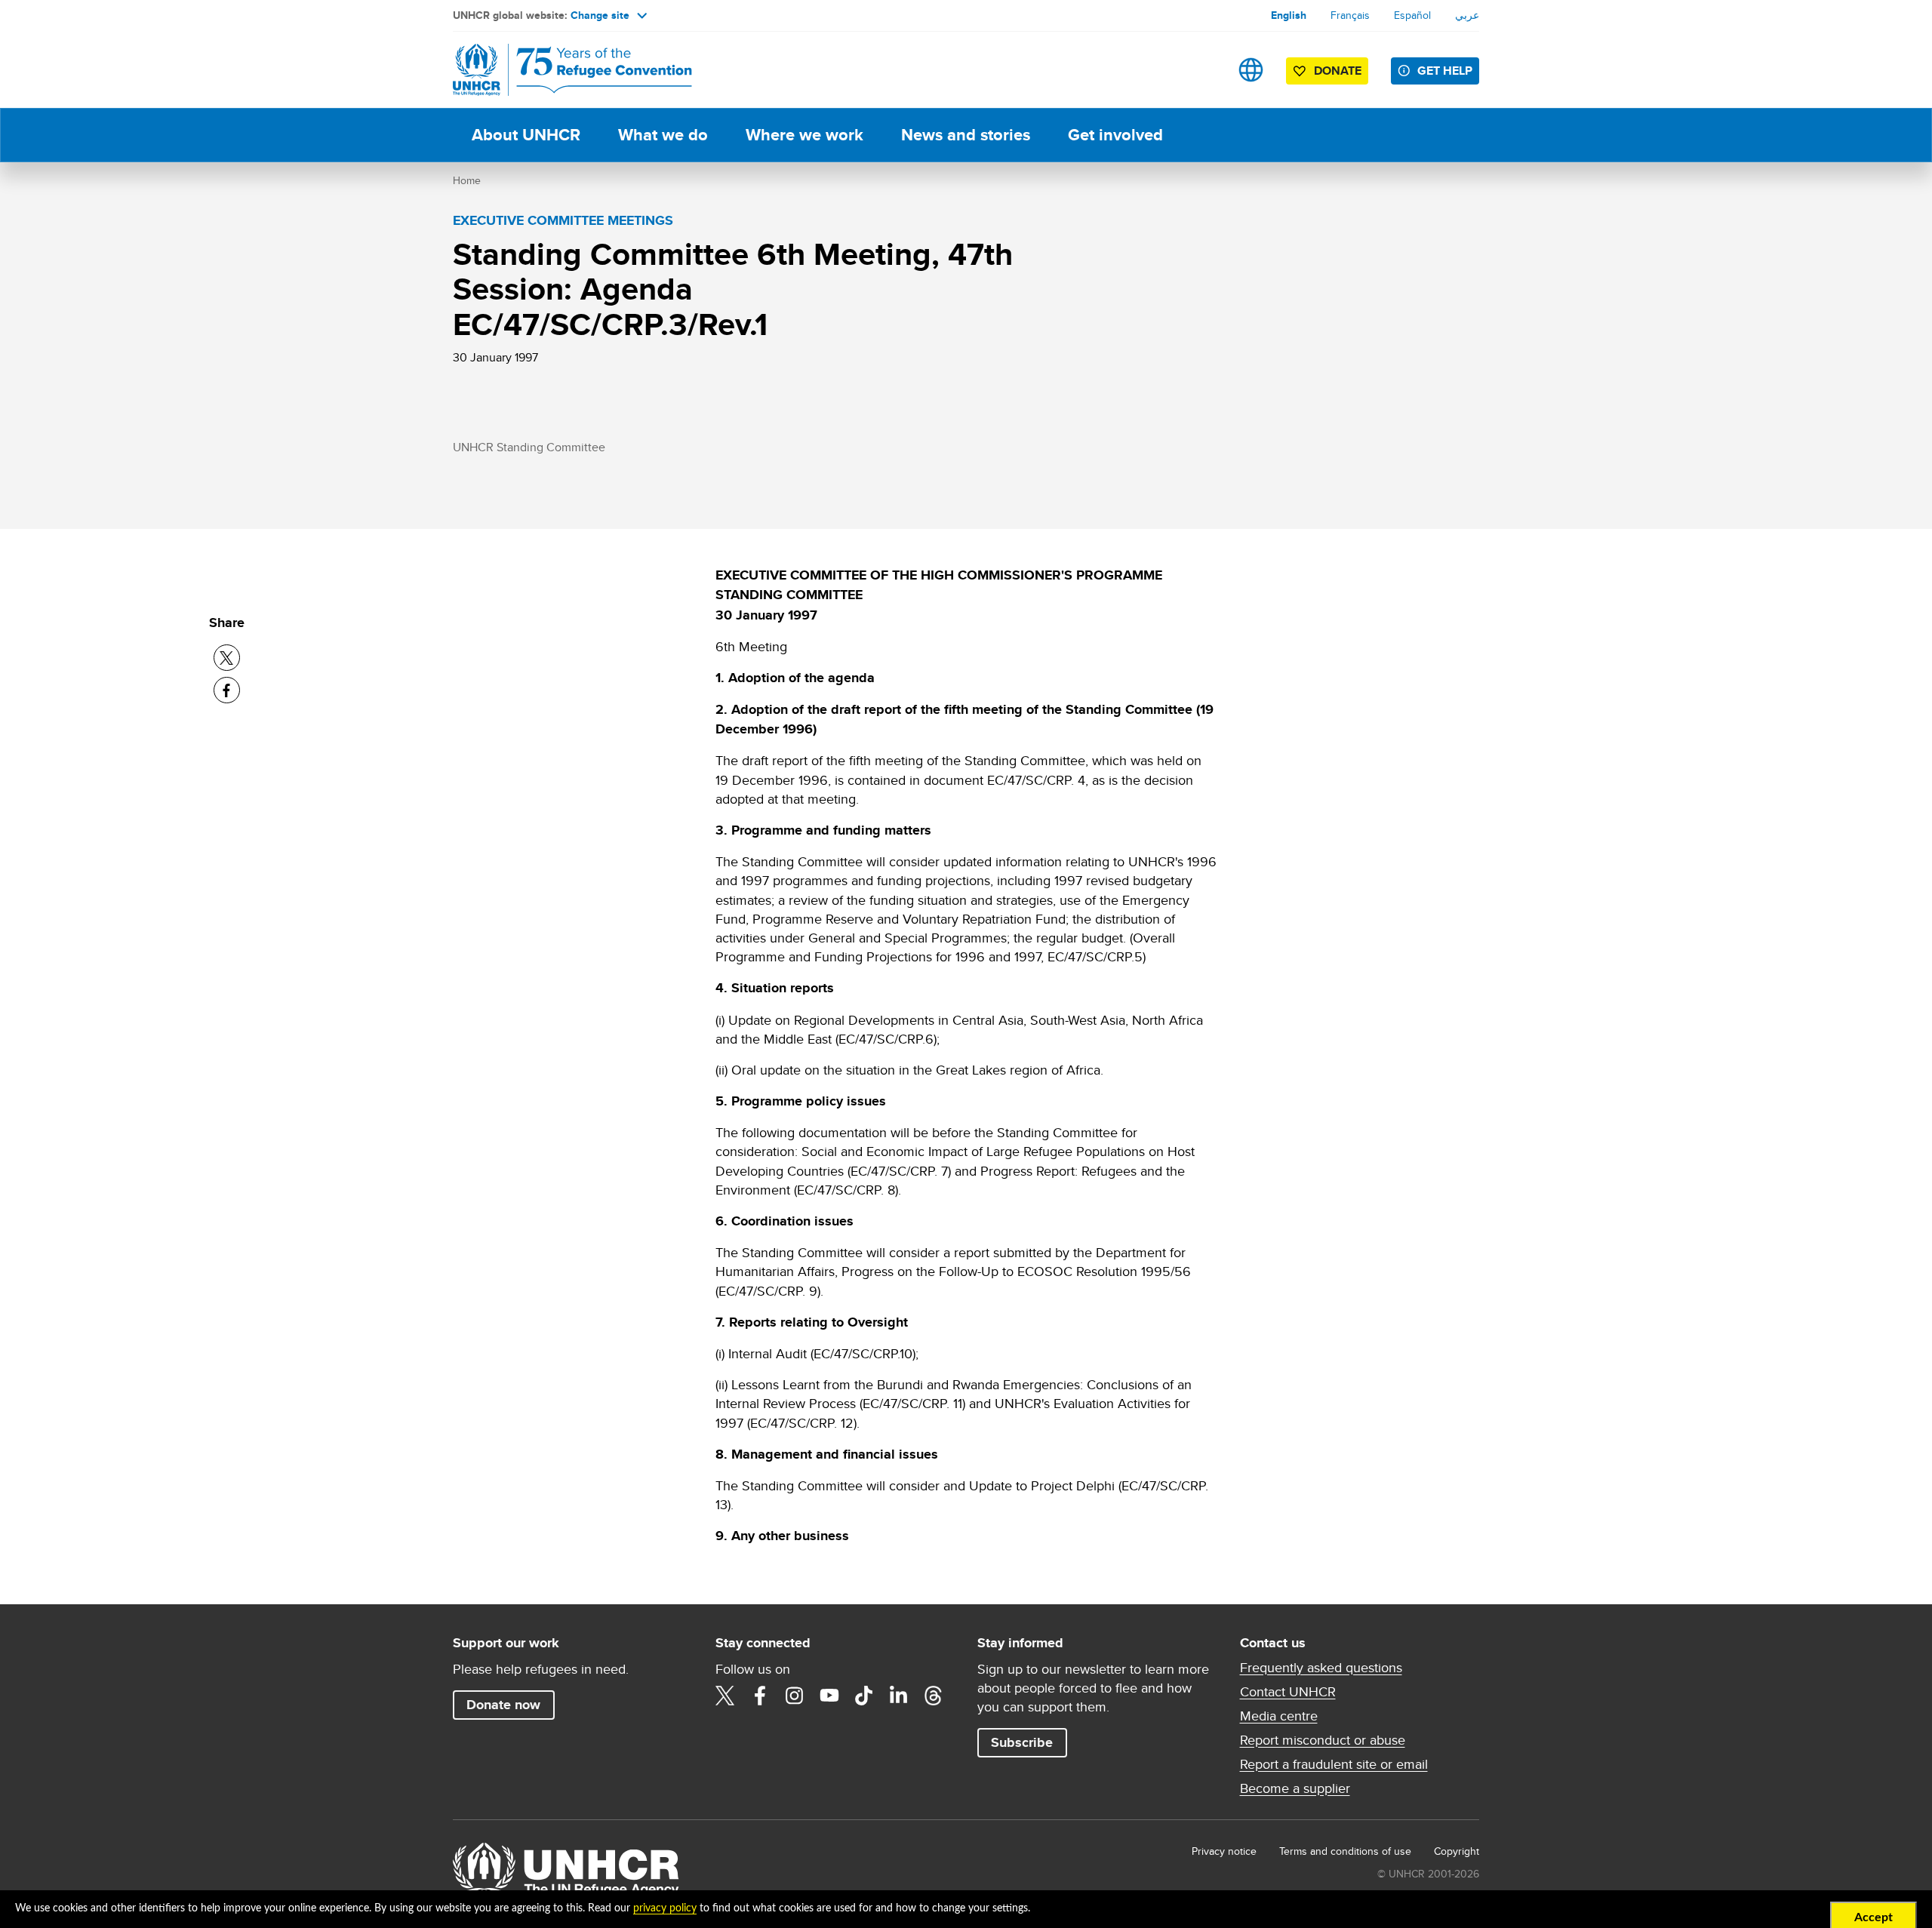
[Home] (558, 70)
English (1289, 15)
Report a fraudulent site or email (1334, 1764)
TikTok (864, 1696)
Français (1350, 15)
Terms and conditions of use (1345, 1851)
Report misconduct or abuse (1323, 1740)
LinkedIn (899, 1696)
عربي (1467, 15)
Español (1412, 15)
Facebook (760, 1696)
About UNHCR (526, 135)
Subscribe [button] (1022, 1742)
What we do (663, 135)
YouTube (829, 1696)
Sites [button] (1251, 70)
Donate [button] (1338, 71)
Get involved (1115, 135)
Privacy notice (1224, 1851)
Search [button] (1203, 70)
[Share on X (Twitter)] (227, 658)
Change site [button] (600, 15)
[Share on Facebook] (227, 690)
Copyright (1457, 1851)
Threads (934, 1696)
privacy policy (665, 1908)
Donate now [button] (503, 1705)
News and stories (966, 135)
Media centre (1279, 1716)
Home (467, 180)
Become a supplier (1295, 1788)
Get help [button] (1445, 71)
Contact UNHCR (1288, 1692)
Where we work (804, 135)
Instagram (795, 1696)
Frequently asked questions (1321, 1668)
